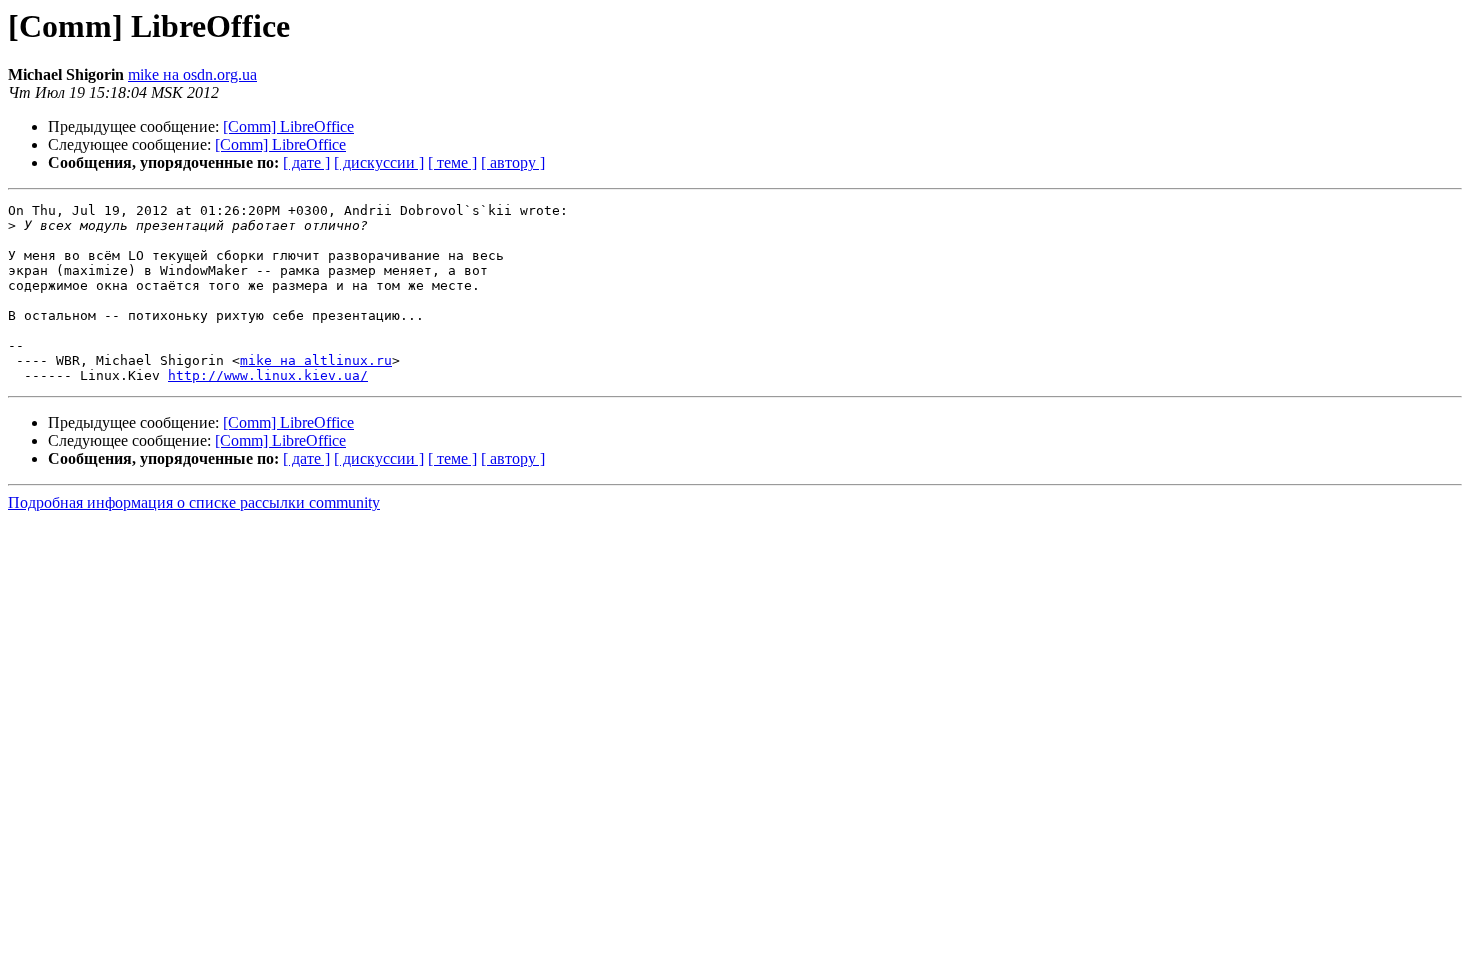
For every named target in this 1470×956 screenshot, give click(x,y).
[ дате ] (306, 162)
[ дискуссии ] (379, 162)
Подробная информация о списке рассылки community (194, 502)
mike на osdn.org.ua (192, 74)
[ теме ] (452, 162)
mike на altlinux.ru (316, 360)
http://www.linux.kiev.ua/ (268, 375)
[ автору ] (513, 162)
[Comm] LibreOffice (288, 126)
